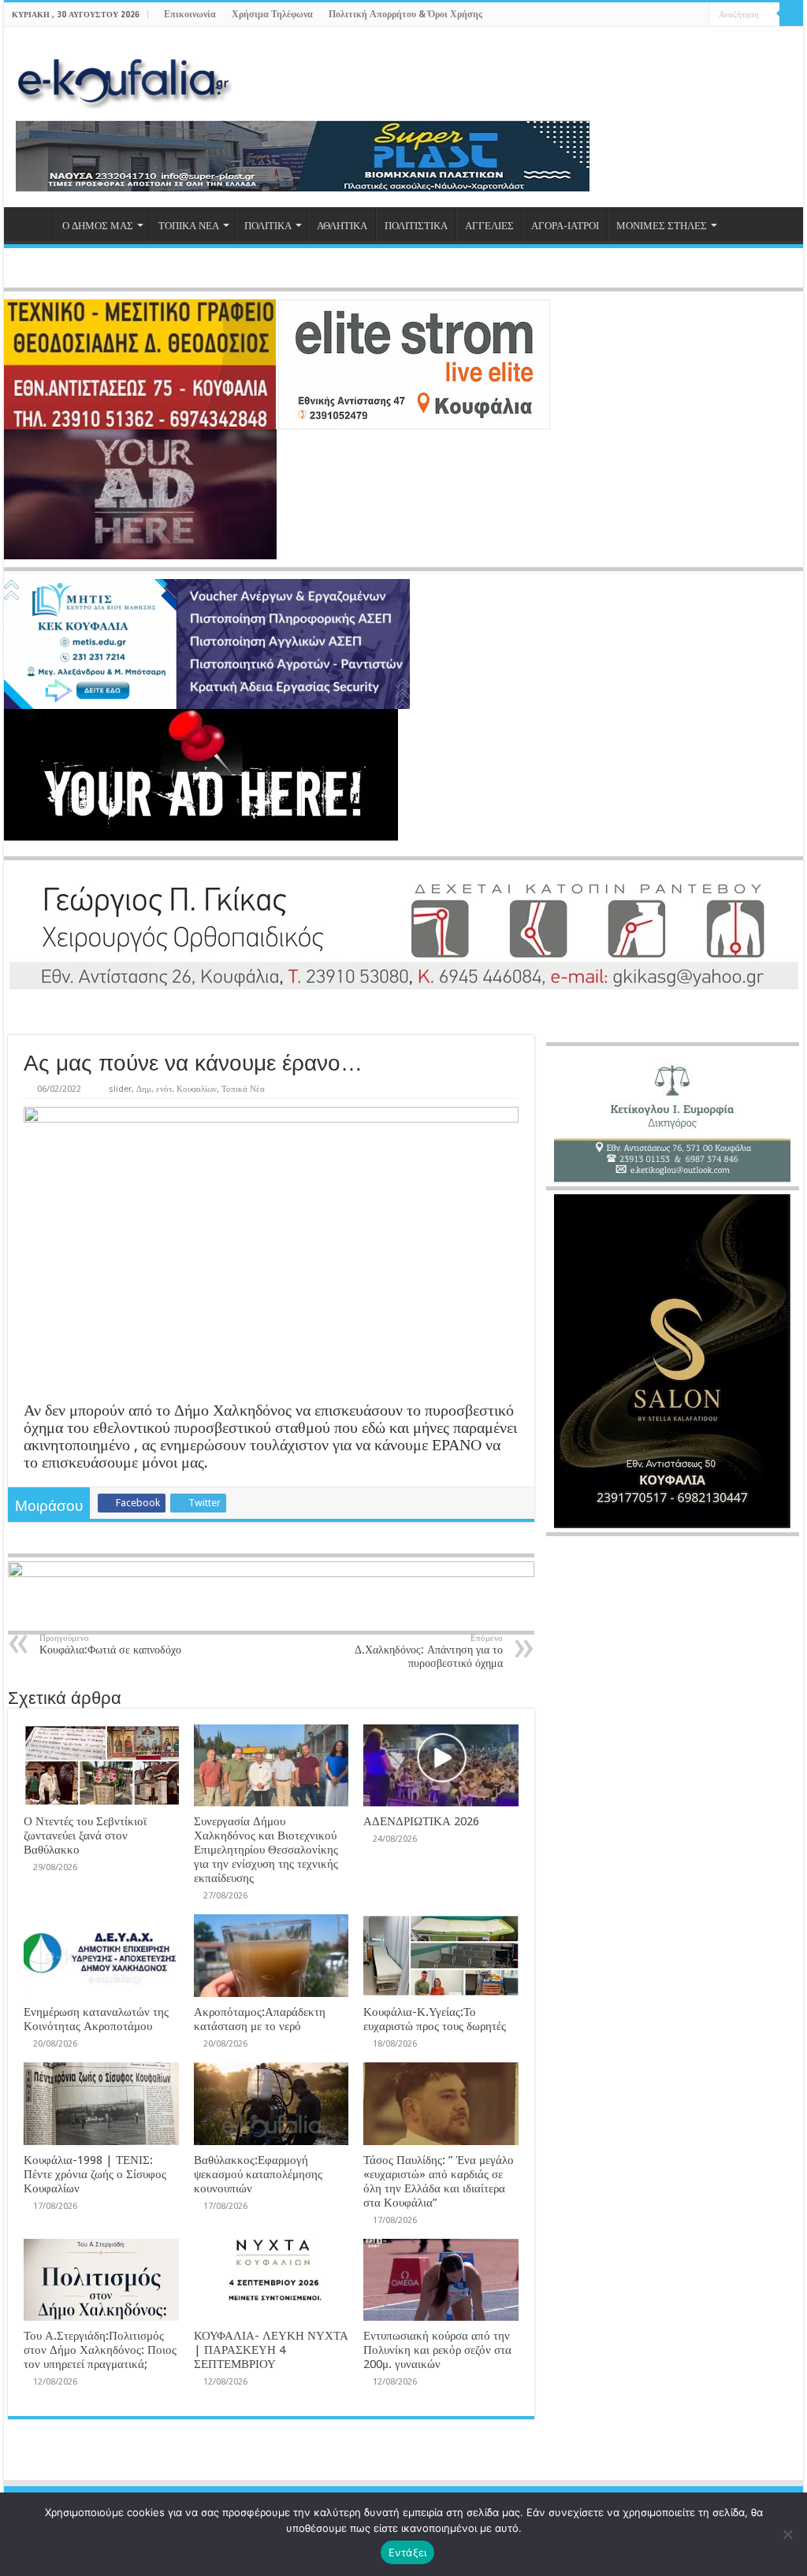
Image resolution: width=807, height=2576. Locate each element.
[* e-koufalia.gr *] (124, 79)
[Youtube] (682, 15)
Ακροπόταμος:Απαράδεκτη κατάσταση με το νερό (260, 2019)
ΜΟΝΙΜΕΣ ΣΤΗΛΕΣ (662, 226)
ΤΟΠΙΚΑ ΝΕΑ (189, 226)
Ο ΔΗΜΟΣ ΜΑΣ (98, 226)
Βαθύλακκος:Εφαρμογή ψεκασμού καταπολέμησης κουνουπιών (258, 2174)
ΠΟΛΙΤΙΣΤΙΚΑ (416, 226)
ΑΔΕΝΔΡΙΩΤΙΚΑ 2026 (421, 1821)
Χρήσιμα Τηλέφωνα (272, 14)
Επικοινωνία (190, 14)
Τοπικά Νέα (243, 1089)
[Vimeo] (697, 15)
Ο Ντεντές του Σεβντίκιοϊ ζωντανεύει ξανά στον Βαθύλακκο (85, 1835)
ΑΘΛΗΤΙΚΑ (342, 226)
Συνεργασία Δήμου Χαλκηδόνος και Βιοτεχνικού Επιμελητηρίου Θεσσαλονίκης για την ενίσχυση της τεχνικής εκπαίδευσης (266, 1850)
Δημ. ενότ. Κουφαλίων (177, 1089)
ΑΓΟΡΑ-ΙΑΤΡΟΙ (565, 226)
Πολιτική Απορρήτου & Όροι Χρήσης (405, 14)
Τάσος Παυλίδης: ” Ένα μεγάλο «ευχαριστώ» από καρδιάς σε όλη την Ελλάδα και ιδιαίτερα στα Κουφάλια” (439, 2181)
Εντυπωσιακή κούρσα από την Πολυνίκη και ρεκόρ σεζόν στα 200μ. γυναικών (437, 2350)
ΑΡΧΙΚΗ (32, 224)
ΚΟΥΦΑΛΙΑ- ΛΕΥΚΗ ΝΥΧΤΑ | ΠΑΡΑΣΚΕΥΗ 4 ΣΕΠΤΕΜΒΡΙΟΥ (271, 2350)
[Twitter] (667, 15)
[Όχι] (787, 2534)
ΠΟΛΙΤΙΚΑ (268, 226)
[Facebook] (652, 15)
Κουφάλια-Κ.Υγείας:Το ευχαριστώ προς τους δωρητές (435, 2019)
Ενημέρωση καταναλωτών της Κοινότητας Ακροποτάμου (96, 2019)
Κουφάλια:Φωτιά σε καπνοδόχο (110, 1644)
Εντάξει (408, 2552)
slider (120, 1089)
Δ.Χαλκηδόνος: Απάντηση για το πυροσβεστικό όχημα (429, 1651)
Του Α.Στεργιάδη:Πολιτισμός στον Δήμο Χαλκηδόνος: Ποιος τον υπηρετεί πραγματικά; (100, 2350)
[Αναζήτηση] (791, 14)
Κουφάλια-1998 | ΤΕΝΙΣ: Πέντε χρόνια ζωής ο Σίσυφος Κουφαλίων (95, 2174)
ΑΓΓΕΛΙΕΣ (489, 226)
